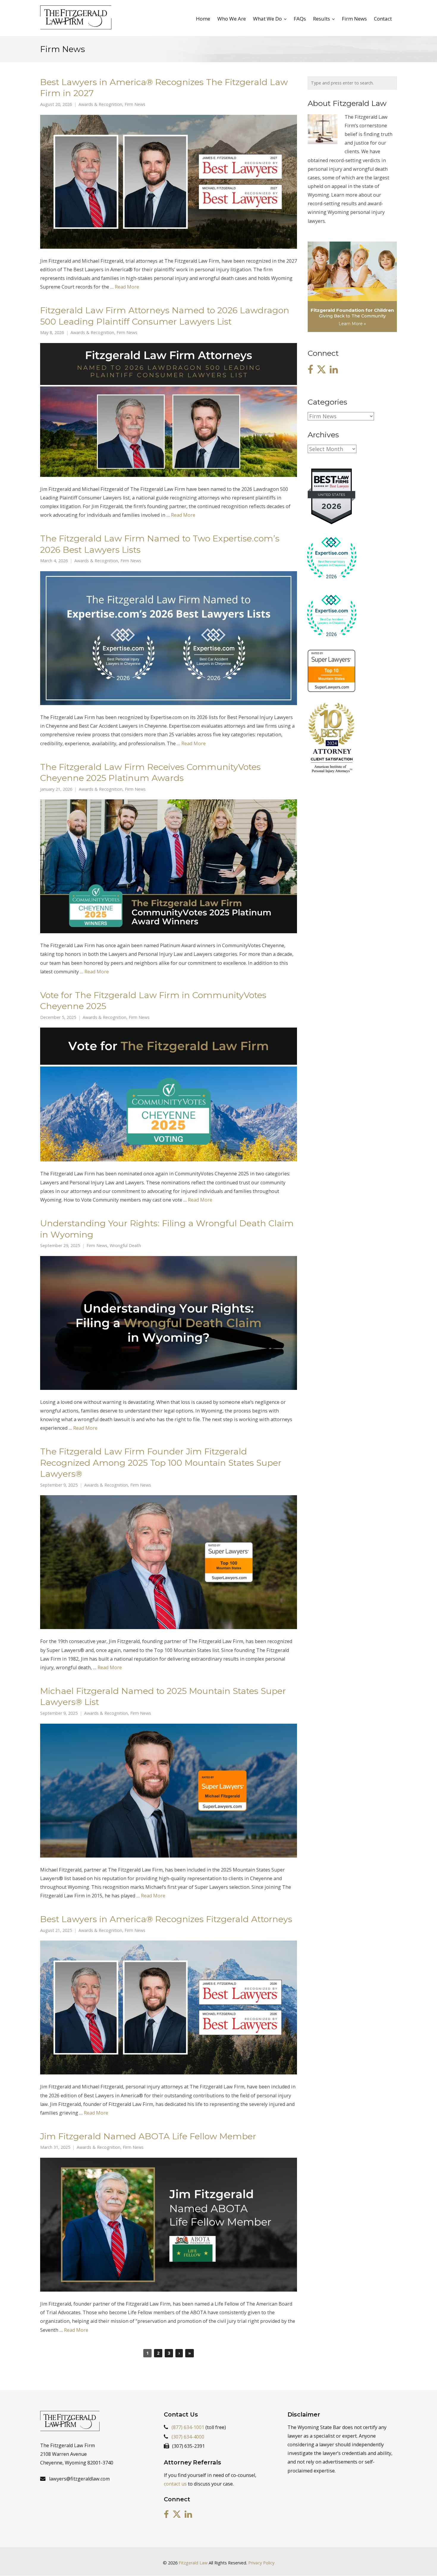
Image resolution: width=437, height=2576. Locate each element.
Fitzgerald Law (193, 2563)
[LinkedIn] (334, 370)
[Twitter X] (321, 370)
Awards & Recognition (100, 104)
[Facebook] (310, 370)
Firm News (135, 104)
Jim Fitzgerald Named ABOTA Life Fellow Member (148, 2136)
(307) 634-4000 (188, 2437)
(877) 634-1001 (188, 2427)
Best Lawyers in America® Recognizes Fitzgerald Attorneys (166, 1919)
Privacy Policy (261, 2563)
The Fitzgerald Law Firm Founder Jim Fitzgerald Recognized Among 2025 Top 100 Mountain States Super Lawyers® (161, 1462)
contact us (175, 2484)
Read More (127, 287)
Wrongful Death (125, 1246)
